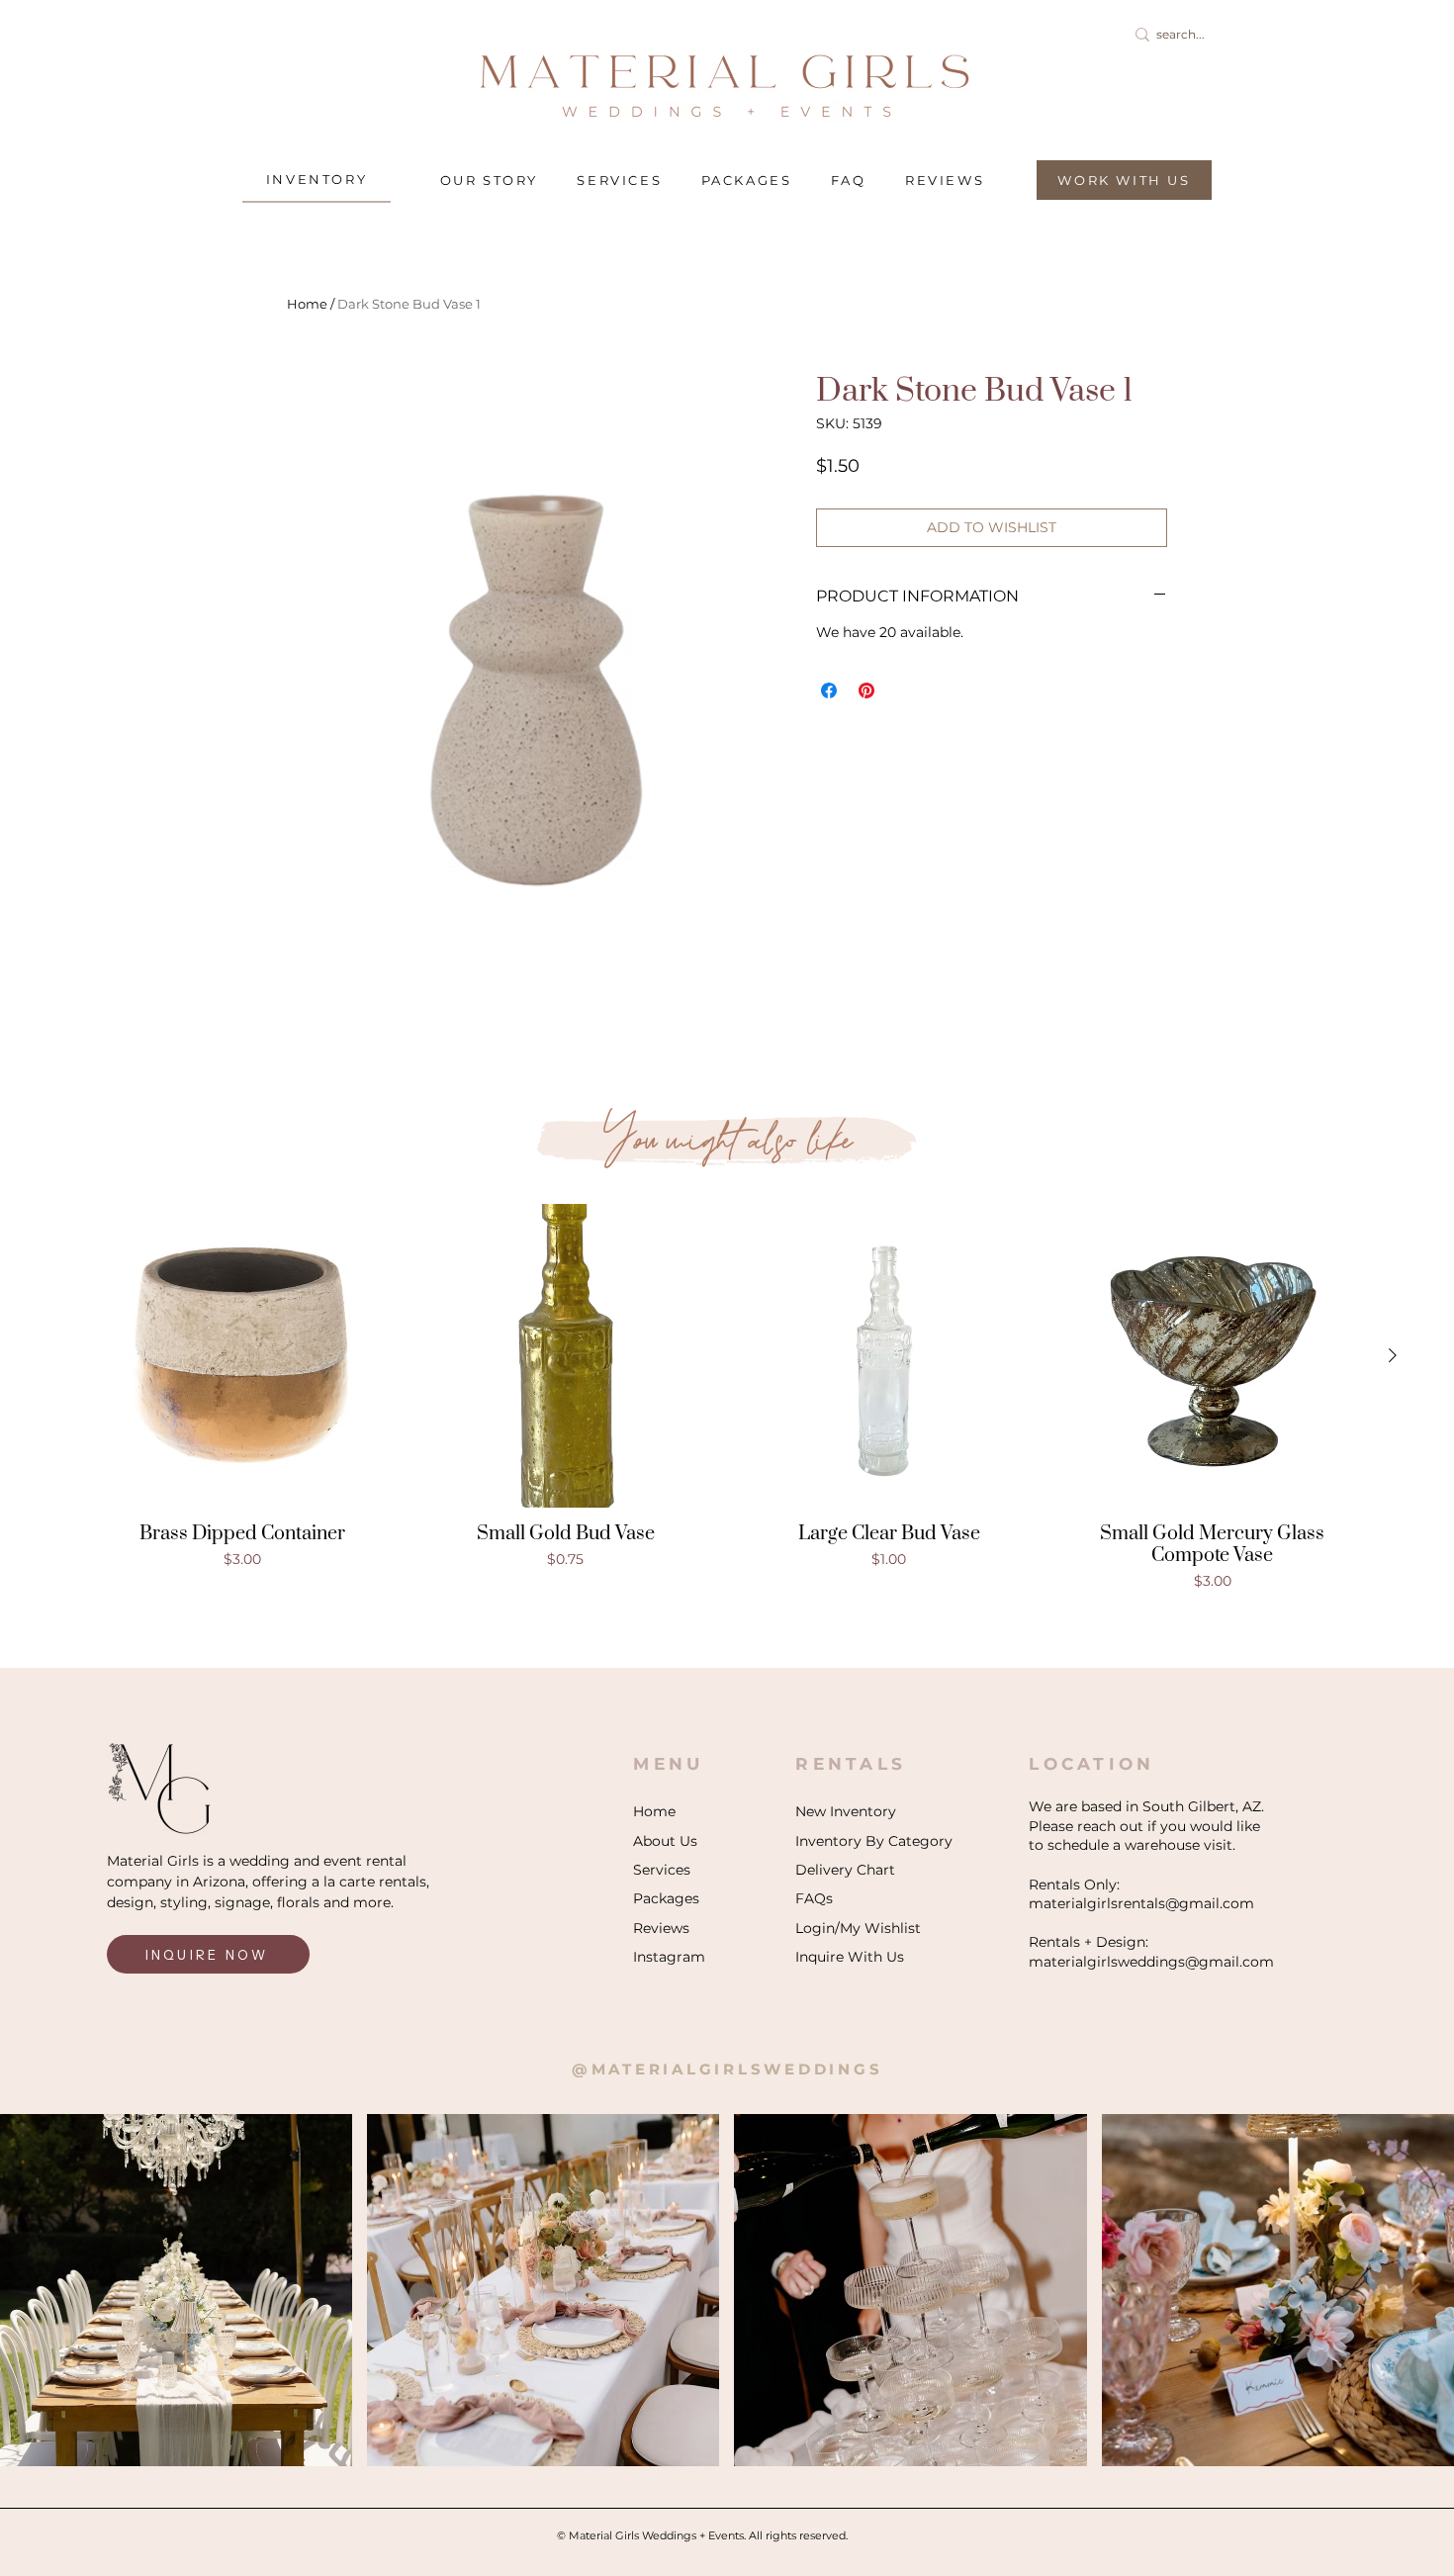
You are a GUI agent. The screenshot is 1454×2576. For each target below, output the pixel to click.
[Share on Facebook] (829, 690)
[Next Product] (1393, 1355)
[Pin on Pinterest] (866, 690)
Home (307, 304)
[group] (727, 1398)
